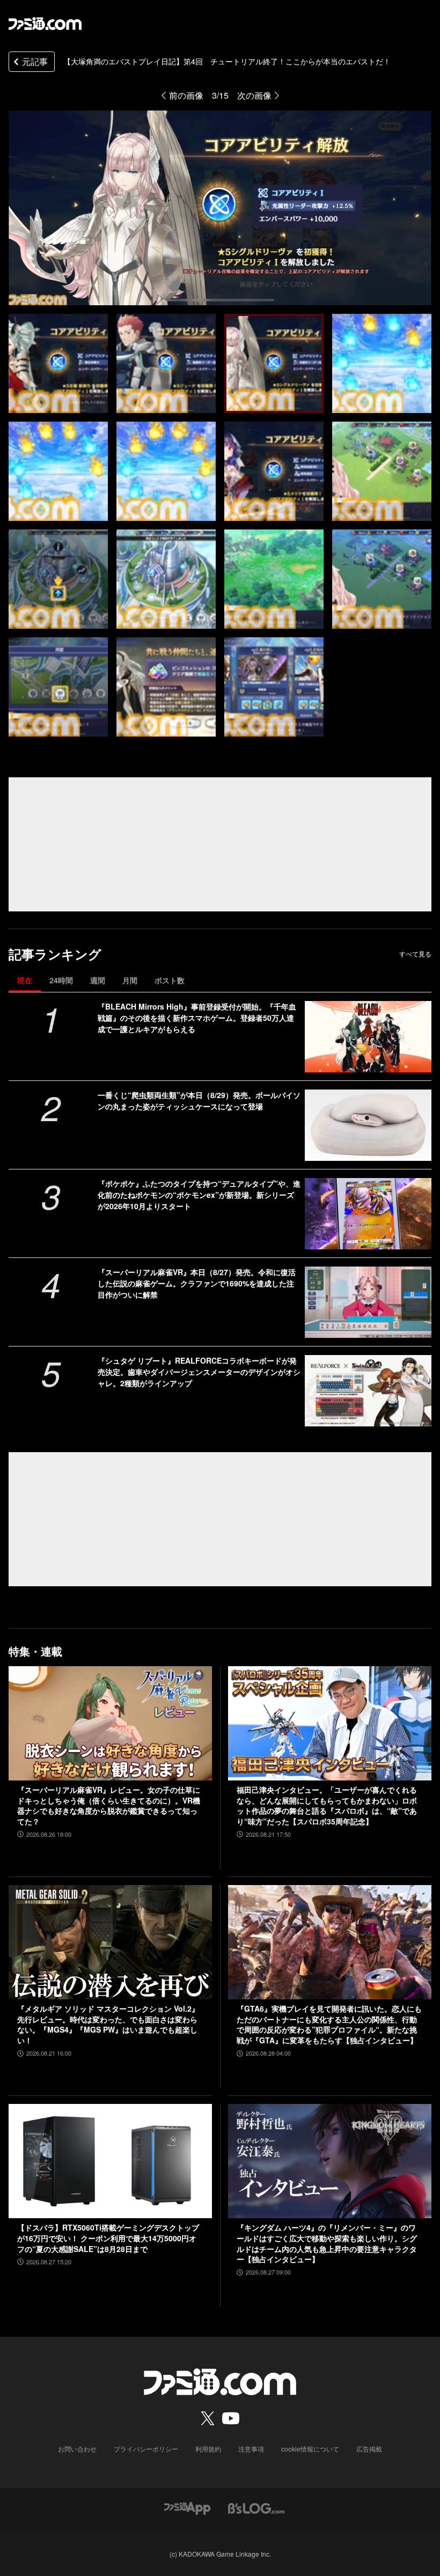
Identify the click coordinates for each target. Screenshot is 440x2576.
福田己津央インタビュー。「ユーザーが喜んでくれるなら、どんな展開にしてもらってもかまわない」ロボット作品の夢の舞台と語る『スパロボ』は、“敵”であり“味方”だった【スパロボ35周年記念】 (327, 1806)
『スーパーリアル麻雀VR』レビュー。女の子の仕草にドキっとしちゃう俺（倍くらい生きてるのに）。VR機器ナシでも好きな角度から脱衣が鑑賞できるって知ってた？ (109, 1806)
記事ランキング (55, 954)
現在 (25, 980)
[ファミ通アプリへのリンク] (187, 2507)
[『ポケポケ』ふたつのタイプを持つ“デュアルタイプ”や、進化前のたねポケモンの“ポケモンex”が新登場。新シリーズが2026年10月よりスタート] (368, 1214)
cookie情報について (310, 2449)
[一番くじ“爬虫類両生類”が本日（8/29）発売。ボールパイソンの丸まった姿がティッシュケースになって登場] (368, 1125)
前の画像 (186, 95)
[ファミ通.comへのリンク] (45, 24)
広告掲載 (369, 2449)
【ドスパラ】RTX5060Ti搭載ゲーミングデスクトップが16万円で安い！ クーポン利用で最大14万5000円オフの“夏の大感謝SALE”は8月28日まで (108, 2238)
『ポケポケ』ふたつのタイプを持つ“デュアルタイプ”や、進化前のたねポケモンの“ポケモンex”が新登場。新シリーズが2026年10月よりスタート (199, 1195)
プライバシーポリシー (146, 2449)
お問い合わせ (77, 2449)
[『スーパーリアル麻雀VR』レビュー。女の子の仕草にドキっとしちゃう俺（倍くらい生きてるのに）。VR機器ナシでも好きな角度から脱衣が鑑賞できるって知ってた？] (110, 1723)
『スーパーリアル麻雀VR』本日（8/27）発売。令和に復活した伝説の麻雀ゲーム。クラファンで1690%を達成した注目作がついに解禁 (197, 1283)
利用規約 (208, 2449)
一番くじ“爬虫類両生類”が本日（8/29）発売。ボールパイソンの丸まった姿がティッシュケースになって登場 (199, 1101)
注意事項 (251, 2449)
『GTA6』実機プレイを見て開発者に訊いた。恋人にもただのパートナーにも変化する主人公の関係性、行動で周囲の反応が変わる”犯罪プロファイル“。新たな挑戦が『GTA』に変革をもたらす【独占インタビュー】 (329, 2025)
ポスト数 (170, 980)
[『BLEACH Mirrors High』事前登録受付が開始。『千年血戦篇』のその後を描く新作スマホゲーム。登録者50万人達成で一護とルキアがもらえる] (368, 1037)
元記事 (35, 61)
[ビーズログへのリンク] (256, 2507)
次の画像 (254, 95)
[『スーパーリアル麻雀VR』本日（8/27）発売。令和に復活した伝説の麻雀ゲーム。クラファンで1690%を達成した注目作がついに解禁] (368, 1302)
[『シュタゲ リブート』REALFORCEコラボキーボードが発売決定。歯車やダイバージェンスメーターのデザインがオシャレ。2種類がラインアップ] (368, 1391)
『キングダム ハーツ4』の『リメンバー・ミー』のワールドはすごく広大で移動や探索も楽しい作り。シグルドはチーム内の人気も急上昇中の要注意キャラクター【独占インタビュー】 (327, 2243)
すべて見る (415, 954)
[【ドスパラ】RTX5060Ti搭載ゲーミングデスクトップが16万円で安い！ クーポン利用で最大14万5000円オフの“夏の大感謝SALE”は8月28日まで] (110, 2161)
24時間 (61, 980)
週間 (98, 980)
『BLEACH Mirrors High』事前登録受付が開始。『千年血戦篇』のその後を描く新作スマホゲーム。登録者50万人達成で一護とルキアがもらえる (197, 1018)
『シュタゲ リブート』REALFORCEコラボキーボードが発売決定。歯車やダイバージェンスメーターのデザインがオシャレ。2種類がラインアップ (199, 1372)
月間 (130, 980)
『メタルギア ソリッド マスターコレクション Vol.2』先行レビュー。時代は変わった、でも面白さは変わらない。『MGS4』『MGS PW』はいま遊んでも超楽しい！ (108, 2025)
